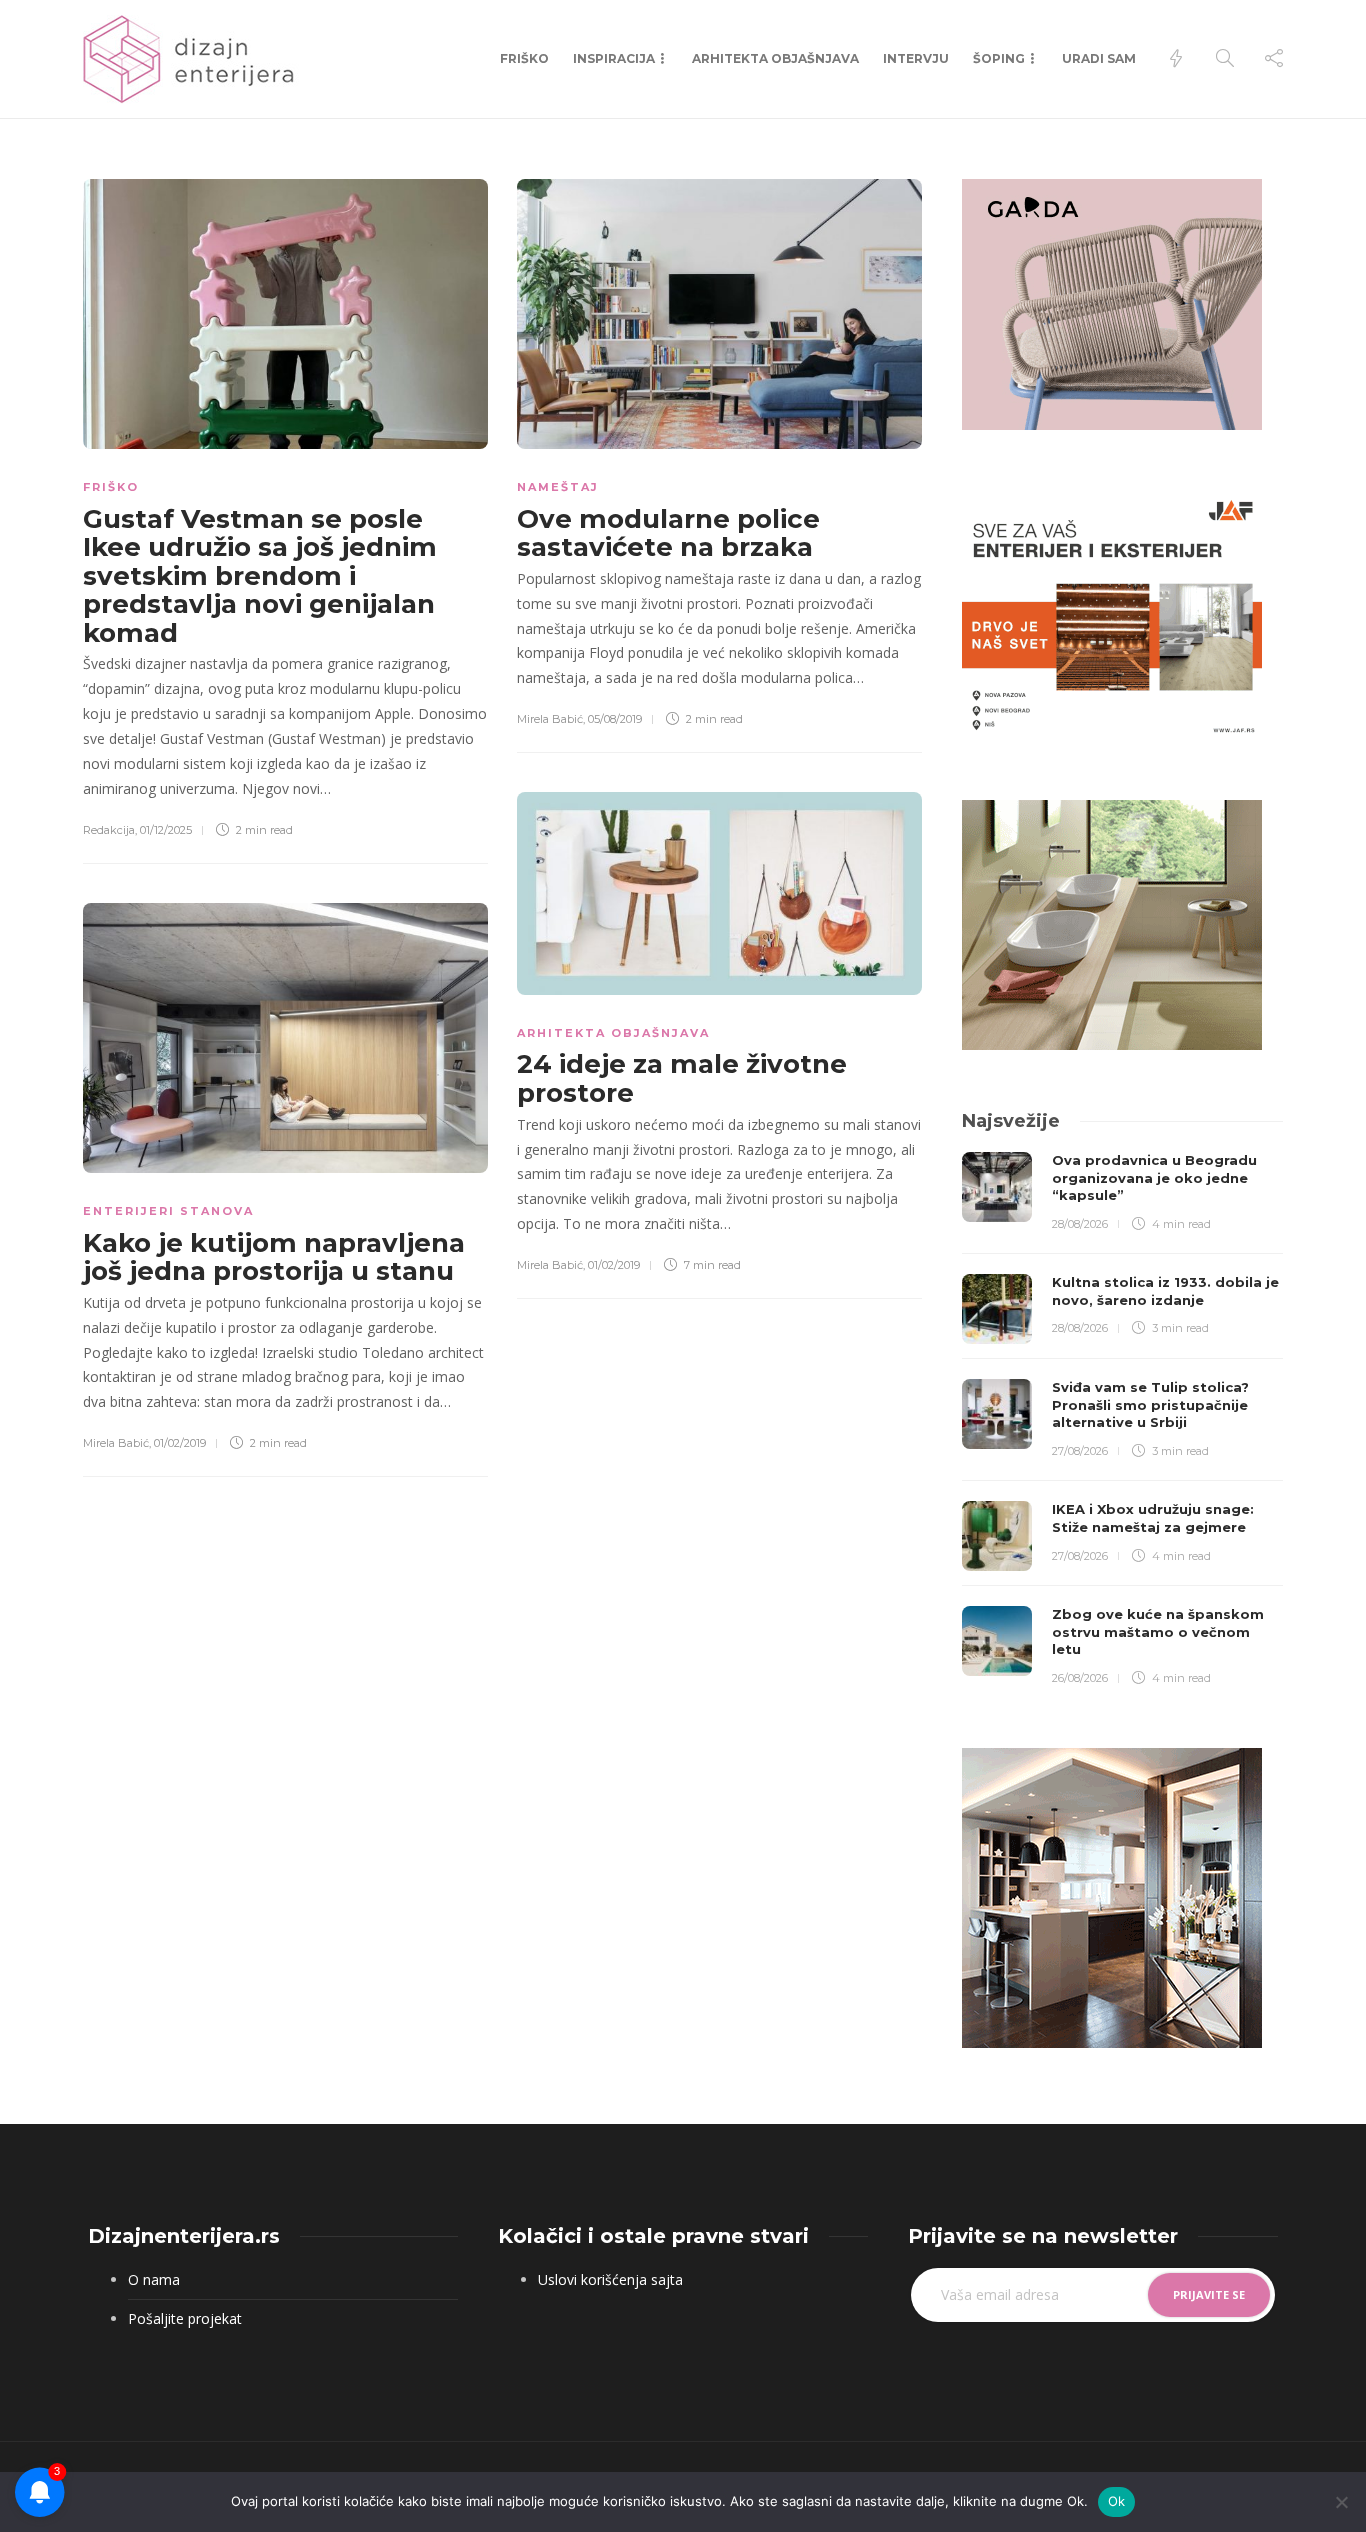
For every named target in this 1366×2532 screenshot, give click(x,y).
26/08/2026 (1080, 1678)
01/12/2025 (166, 830)
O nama (154, 2279)
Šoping (999, 58)
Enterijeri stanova (168, 1211)
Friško (524, 58)
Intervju (916, 58)
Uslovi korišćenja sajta (610, 2279)
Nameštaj (558, 487)
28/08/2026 (1080, 1224)
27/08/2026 (1080, 1451)
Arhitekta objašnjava (775, 58)
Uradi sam (1099, 58)
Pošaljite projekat (185, 2318)
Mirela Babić (550, 719)
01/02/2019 (614, 1265)
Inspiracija (614, 58)
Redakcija (109, 830)
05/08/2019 (615, 719)
